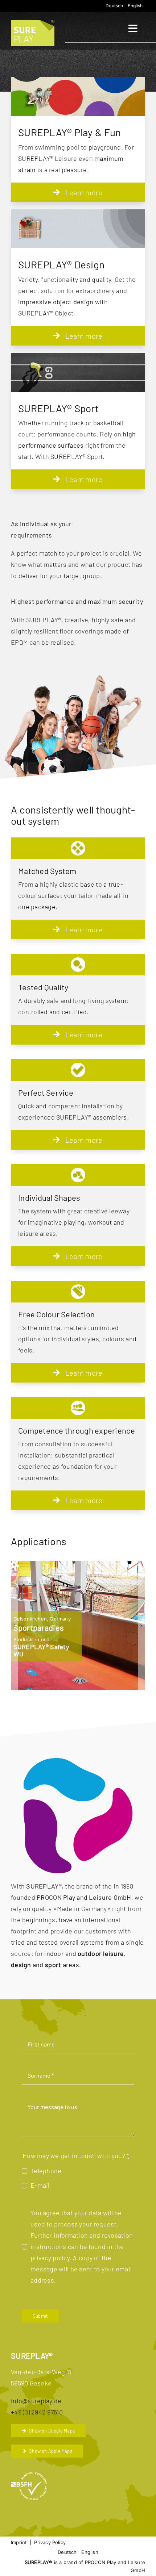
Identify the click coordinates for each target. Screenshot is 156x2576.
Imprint (19, 2542)
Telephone (46, 2171)
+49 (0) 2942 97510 (37, 2412)
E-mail (40, 2185)
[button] (15, 1625)
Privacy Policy (50, 2542)
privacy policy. (51, 2258)
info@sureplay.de (36, 2401)
